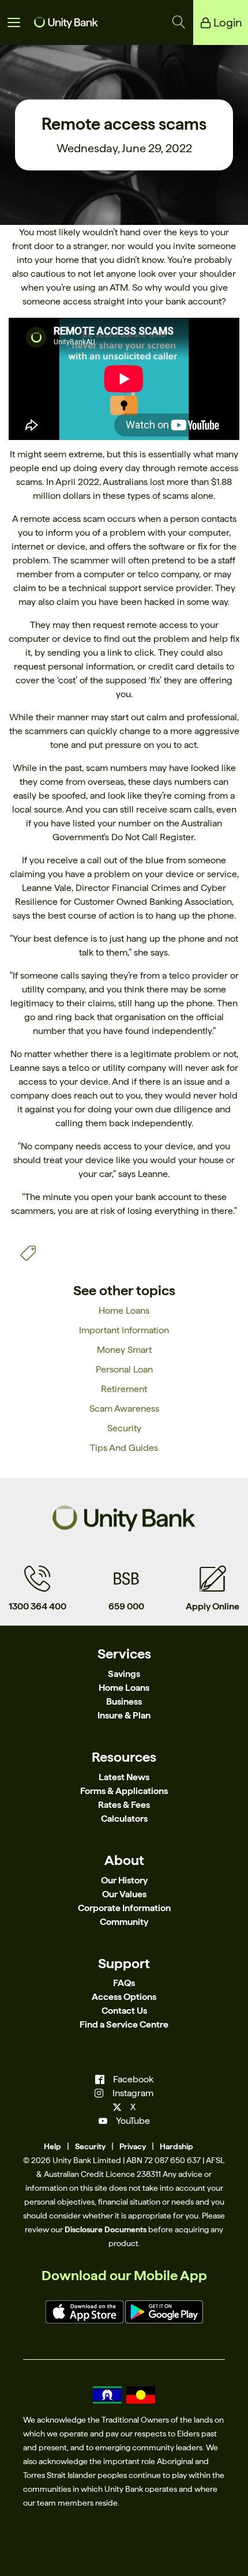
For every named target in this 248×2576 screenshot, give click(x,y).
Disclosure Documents (106, 2229)
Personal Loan (124, 1369)
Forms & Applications (124, 1791)
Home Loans (124, 1310)
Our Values (124, 1894)
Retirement (124, 1389)
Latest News (124, 1777)
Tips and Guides (124, 1448)
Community (124, 1922)
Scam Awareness (124, 1409)
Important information (124, 1330)
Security (124, 1428)
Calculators (124, 1819)
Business (124, 1701)
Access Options (124, 1997)
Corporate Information (124, 1908)
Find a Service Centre (124, 2024)
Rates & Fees (124, 1805)
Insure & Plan (124, 1715)
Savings (124, 1674)
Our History (124, 1880)
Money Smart (124, 1350)
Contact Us (124, 2011)
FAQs (124, 1983)
